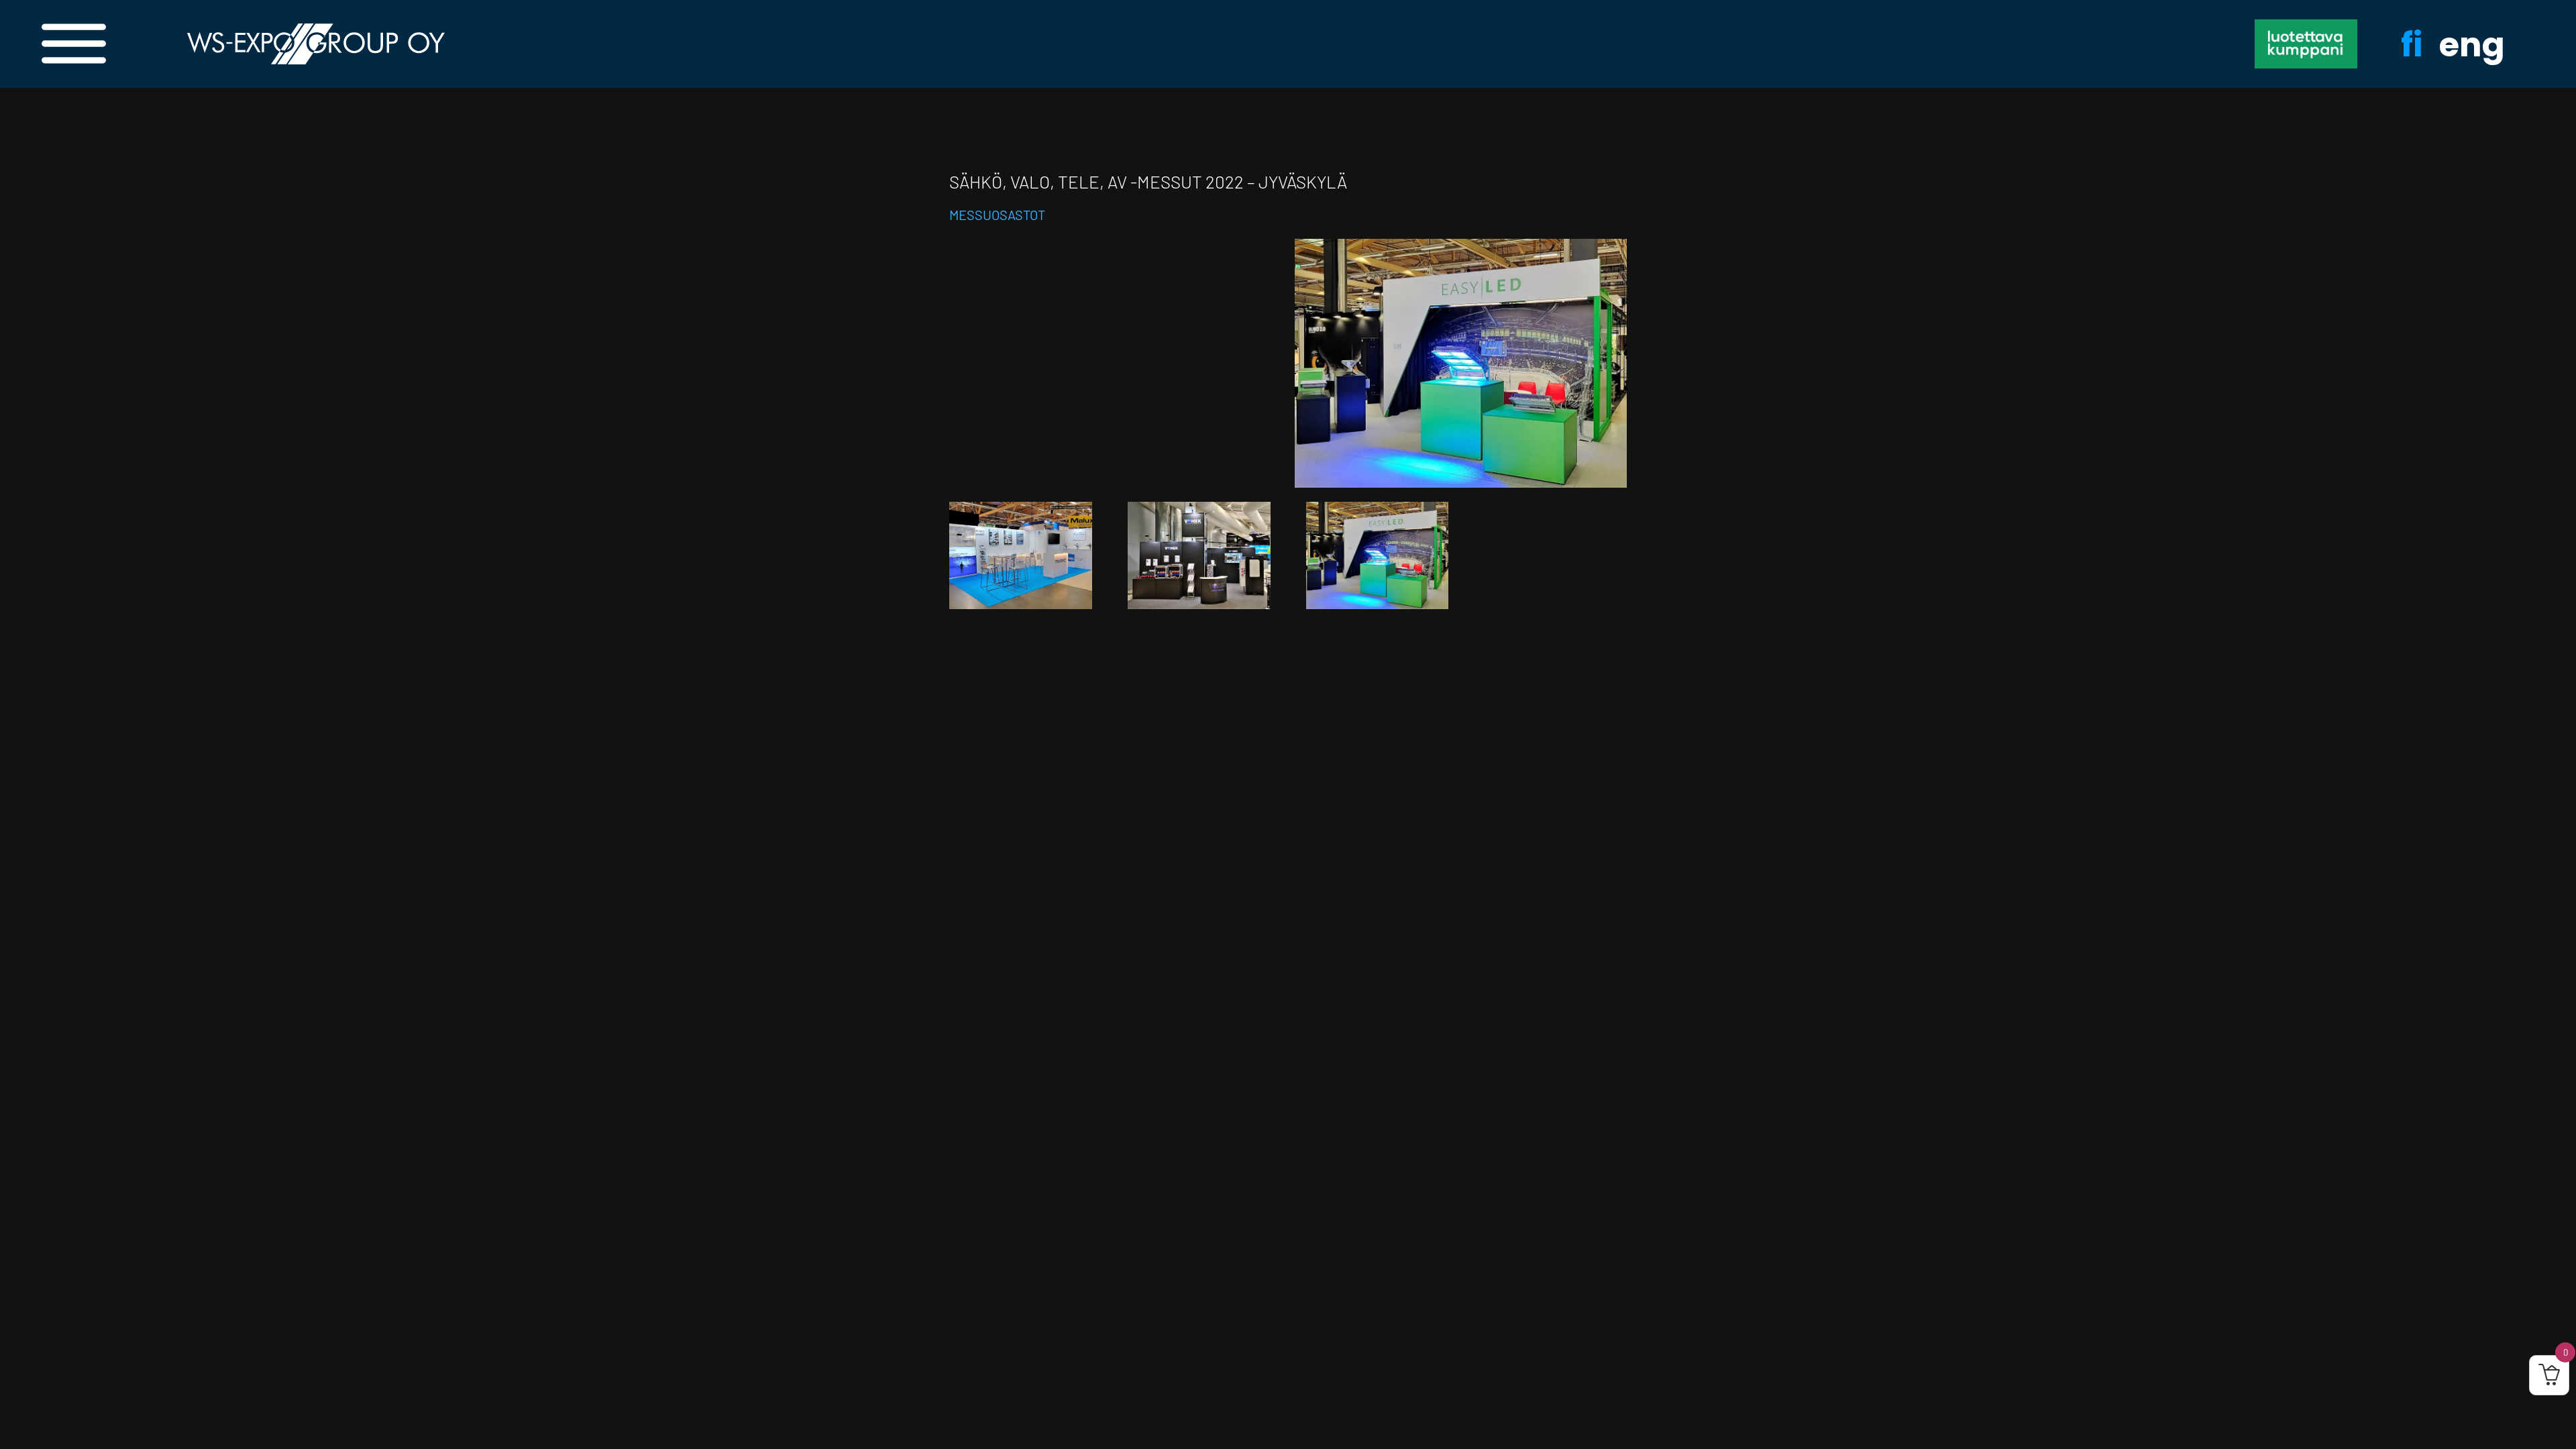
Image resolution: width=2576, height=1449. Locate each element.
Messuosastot (997, 215)
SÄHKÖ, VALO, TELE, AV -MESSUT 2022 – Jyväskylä (1148, 181)
